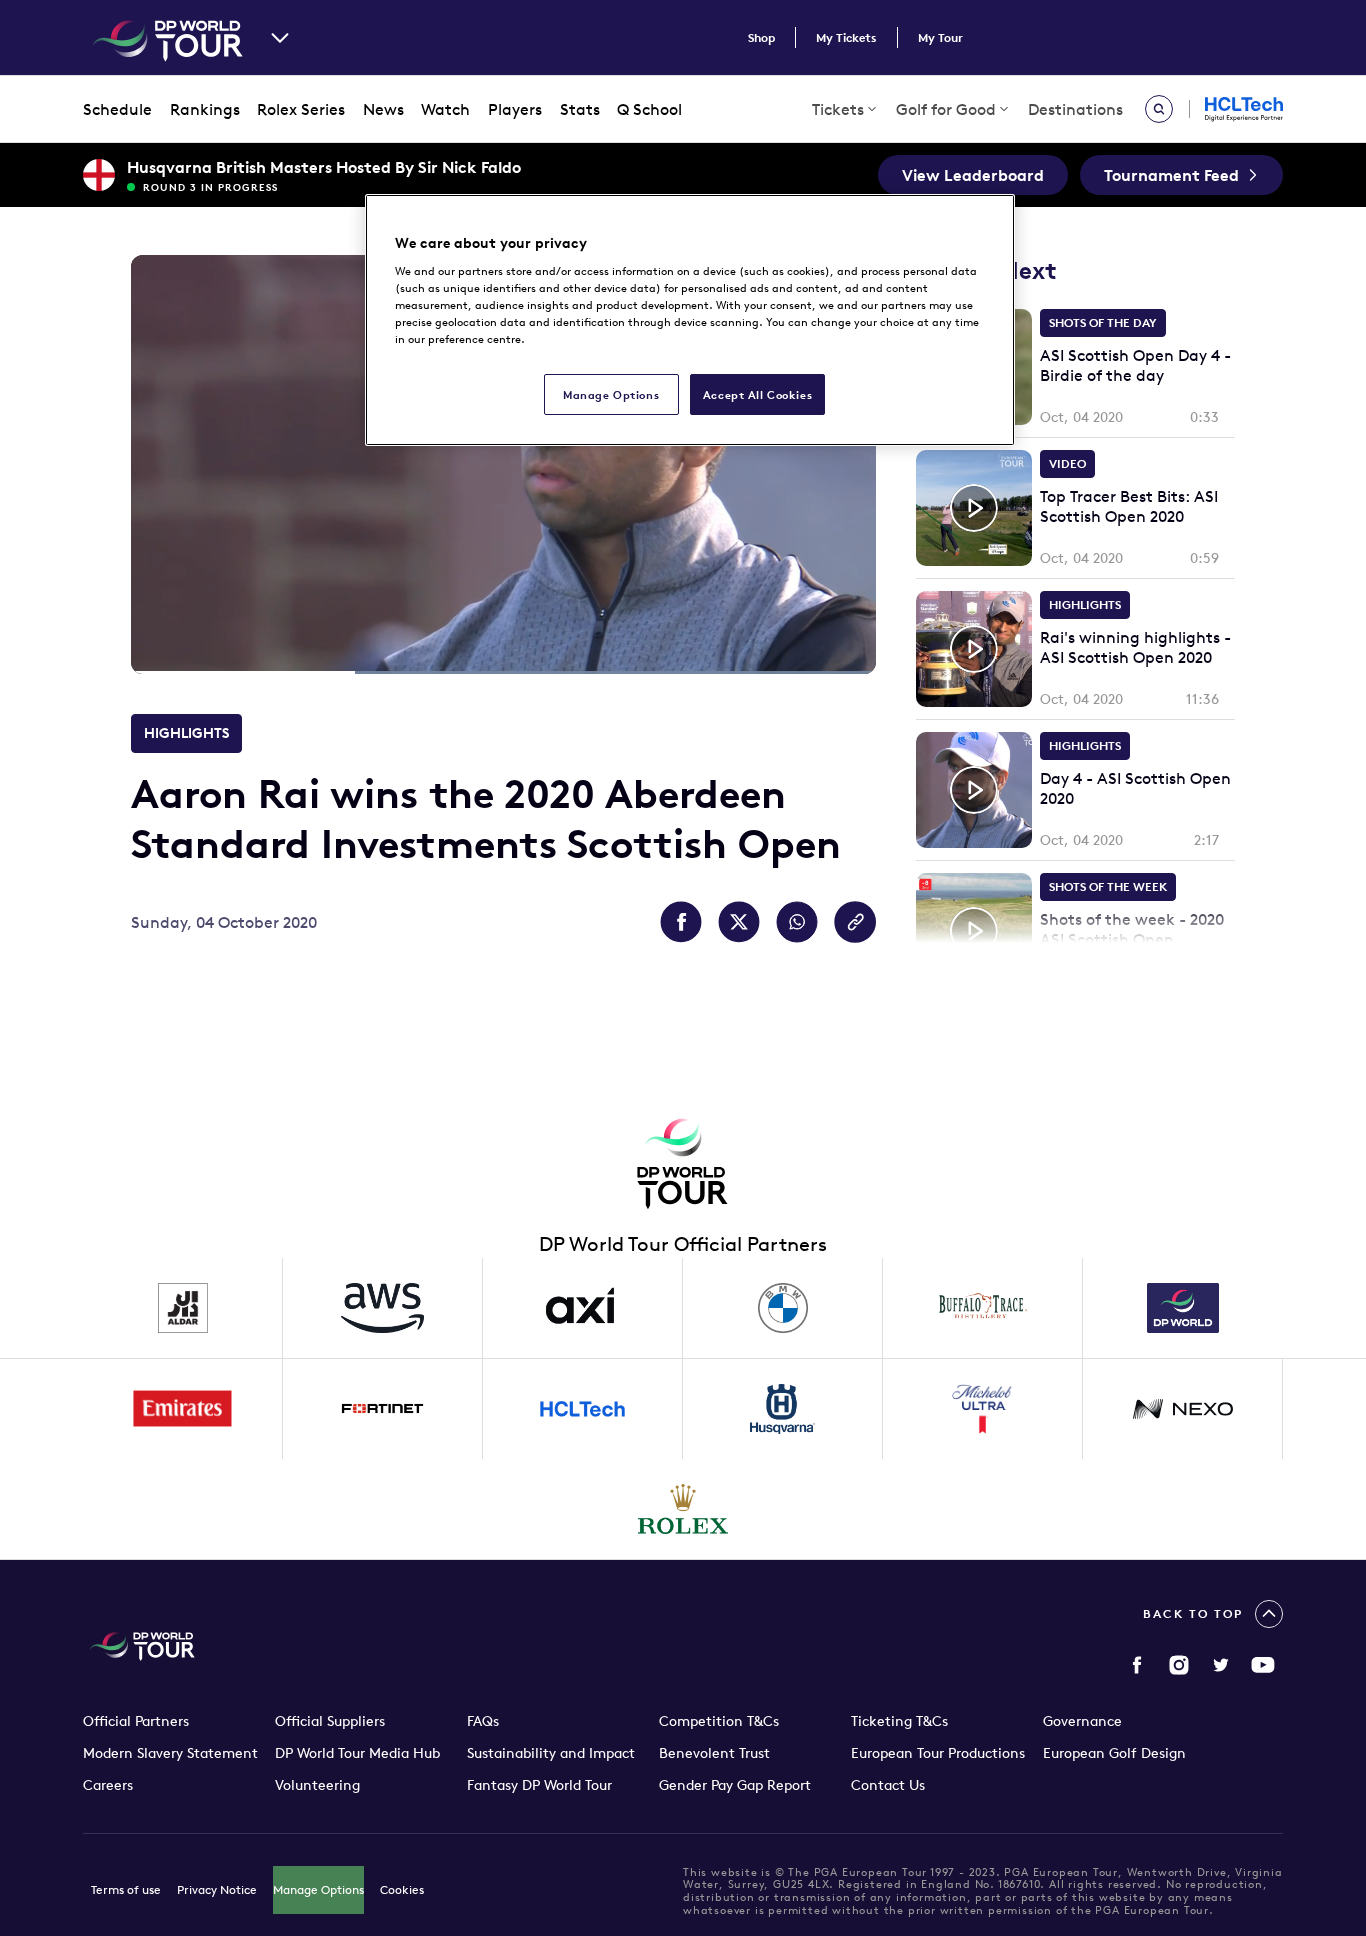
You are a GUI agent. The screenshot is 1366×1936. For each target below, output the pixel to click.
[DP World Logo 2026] (1183, 1308)
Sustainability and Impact (551, 1753)
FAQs (483, 1721)
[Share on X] (739, 922)
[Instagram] (1179, 1665)
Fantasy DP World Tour (539, 1785)
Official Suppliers (330, 1721)
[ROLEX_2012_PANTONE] (683, 1509)
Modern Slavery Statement (170, 1753)
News (383, 109)
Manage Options (318, 1889)
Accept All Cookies (757, 394)
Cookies (402, 1889)
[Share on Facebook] (681, 922)
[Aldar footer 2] (183, 1308)
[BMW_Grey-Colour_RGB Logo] (783, 1308)
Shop (761, 37)
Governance (1082, 1721)
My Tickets (846, 37)
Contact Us (888, 1785)
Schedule (117, 109)
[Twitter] (1221, 1665)
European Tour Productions (938, 1753)
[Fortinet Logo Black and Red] (383, 1409)
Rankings (205, 109)
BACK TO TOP (1193, 1613)
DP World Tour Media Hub (357, 1753)
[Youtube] (1263, 1665)
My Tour (940, 37)
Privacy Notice (217, 1889)
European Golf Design (1114, 1753)
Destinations (1075, 109)
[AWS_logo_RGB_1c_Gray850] (383, 1308)
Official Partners (136, 1721)
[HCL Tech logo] (583, 1409)
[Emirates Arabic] (183, 1409)
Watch (445, 109)
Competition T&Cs (719, 1721)
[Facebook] (1137, 1665)
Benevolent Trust (714, 1753)
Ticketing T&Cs (899, 1721)
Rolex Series (301, 109)
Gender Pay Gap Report (735, 1785)
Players (515, 109)
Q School (649, 109)
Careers (108, 1785)
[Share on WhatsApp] (797, 922)
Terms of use (126, 1889)
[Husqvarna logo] (783, 1409)
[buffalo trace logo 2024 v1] (983, 1308)
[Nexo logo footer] (1183, 1409)
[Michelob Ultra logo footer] (983, 1409)
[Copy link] (855, 922)
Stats (580, 109)
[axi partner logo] (583, 1308)
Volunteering (317, 1785)
